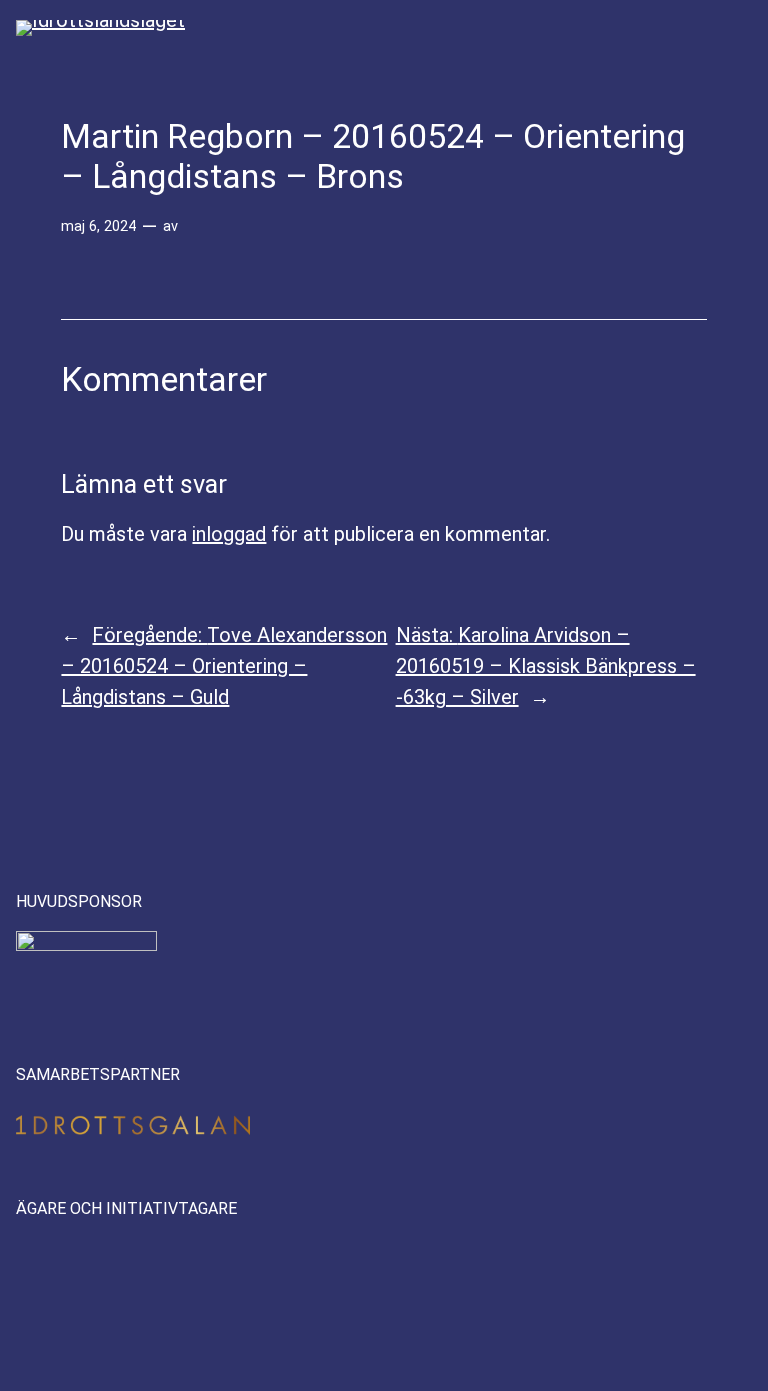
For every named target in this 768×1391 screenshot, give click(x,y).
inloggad (229, 534)
